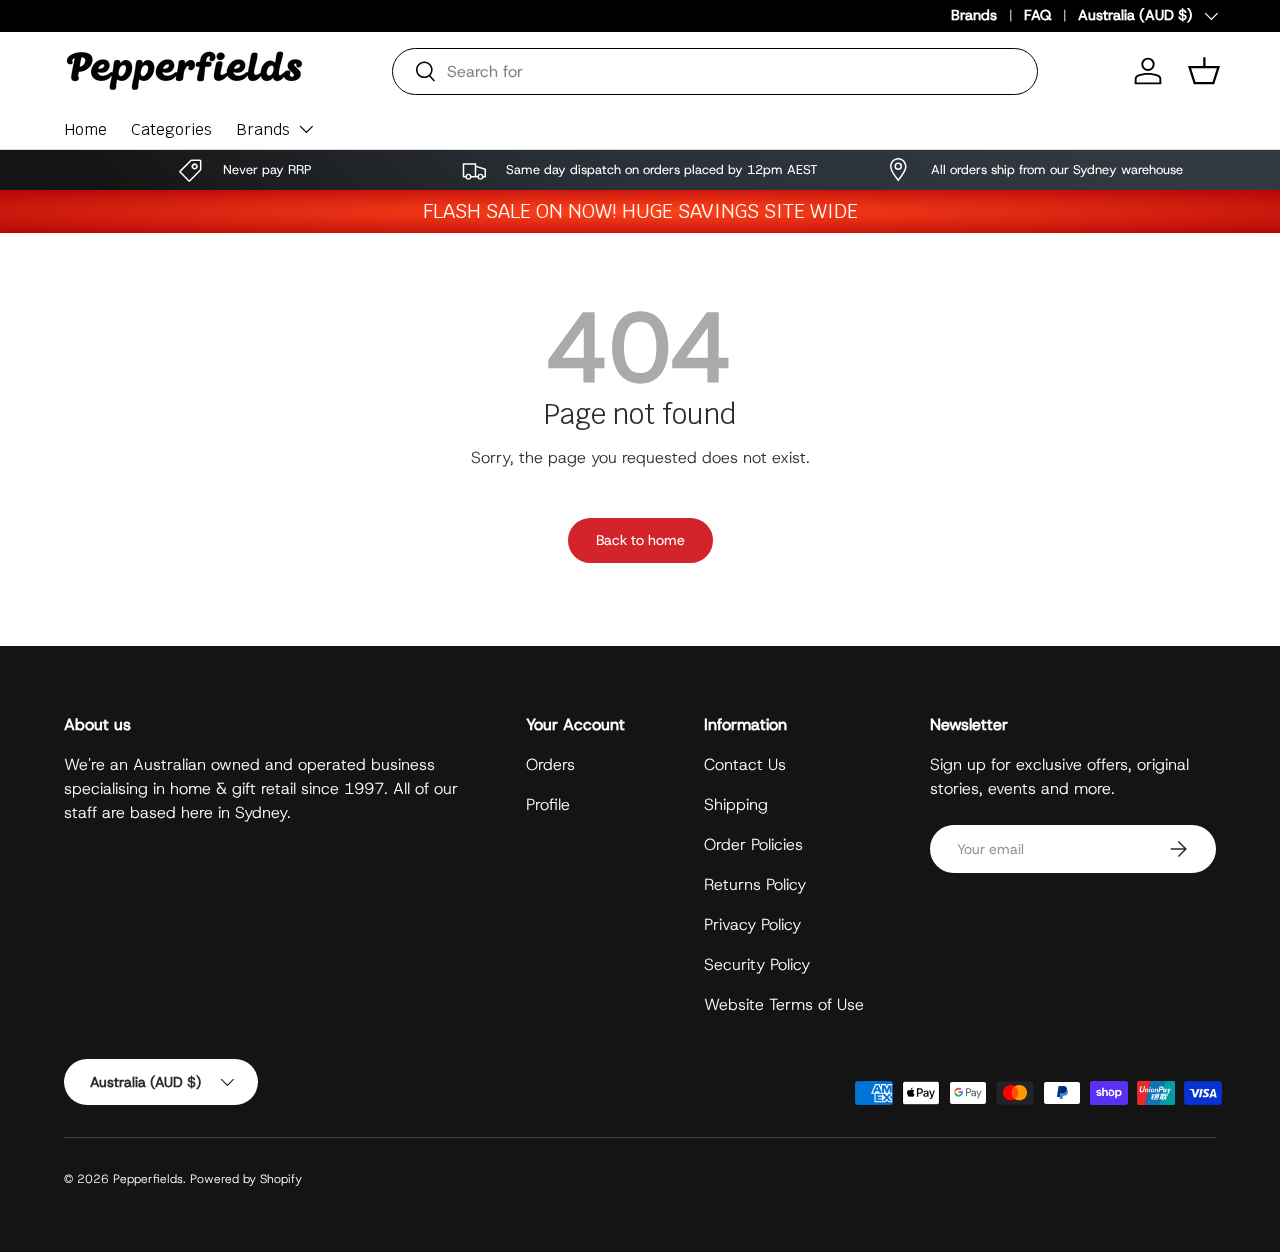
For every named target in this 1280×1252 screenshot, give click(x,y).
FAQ (1037, 15)
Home (85, 129)
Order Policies (753, 844)
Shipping (736, 804)
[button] (1204, 71)
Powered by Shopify (246, 1179)
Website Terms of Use (784, 1004)
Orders (550, 764)
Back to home (640, 540)
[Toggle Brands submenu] (306, 129)
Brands (974, 15)
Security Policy (757, 964)
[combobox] (715, 71)
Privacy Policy (752, 924)
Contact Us (745, 764)
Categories (171, 129)
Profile (548, 804)
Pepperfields (148, 1179)
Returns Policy (755, 884)
